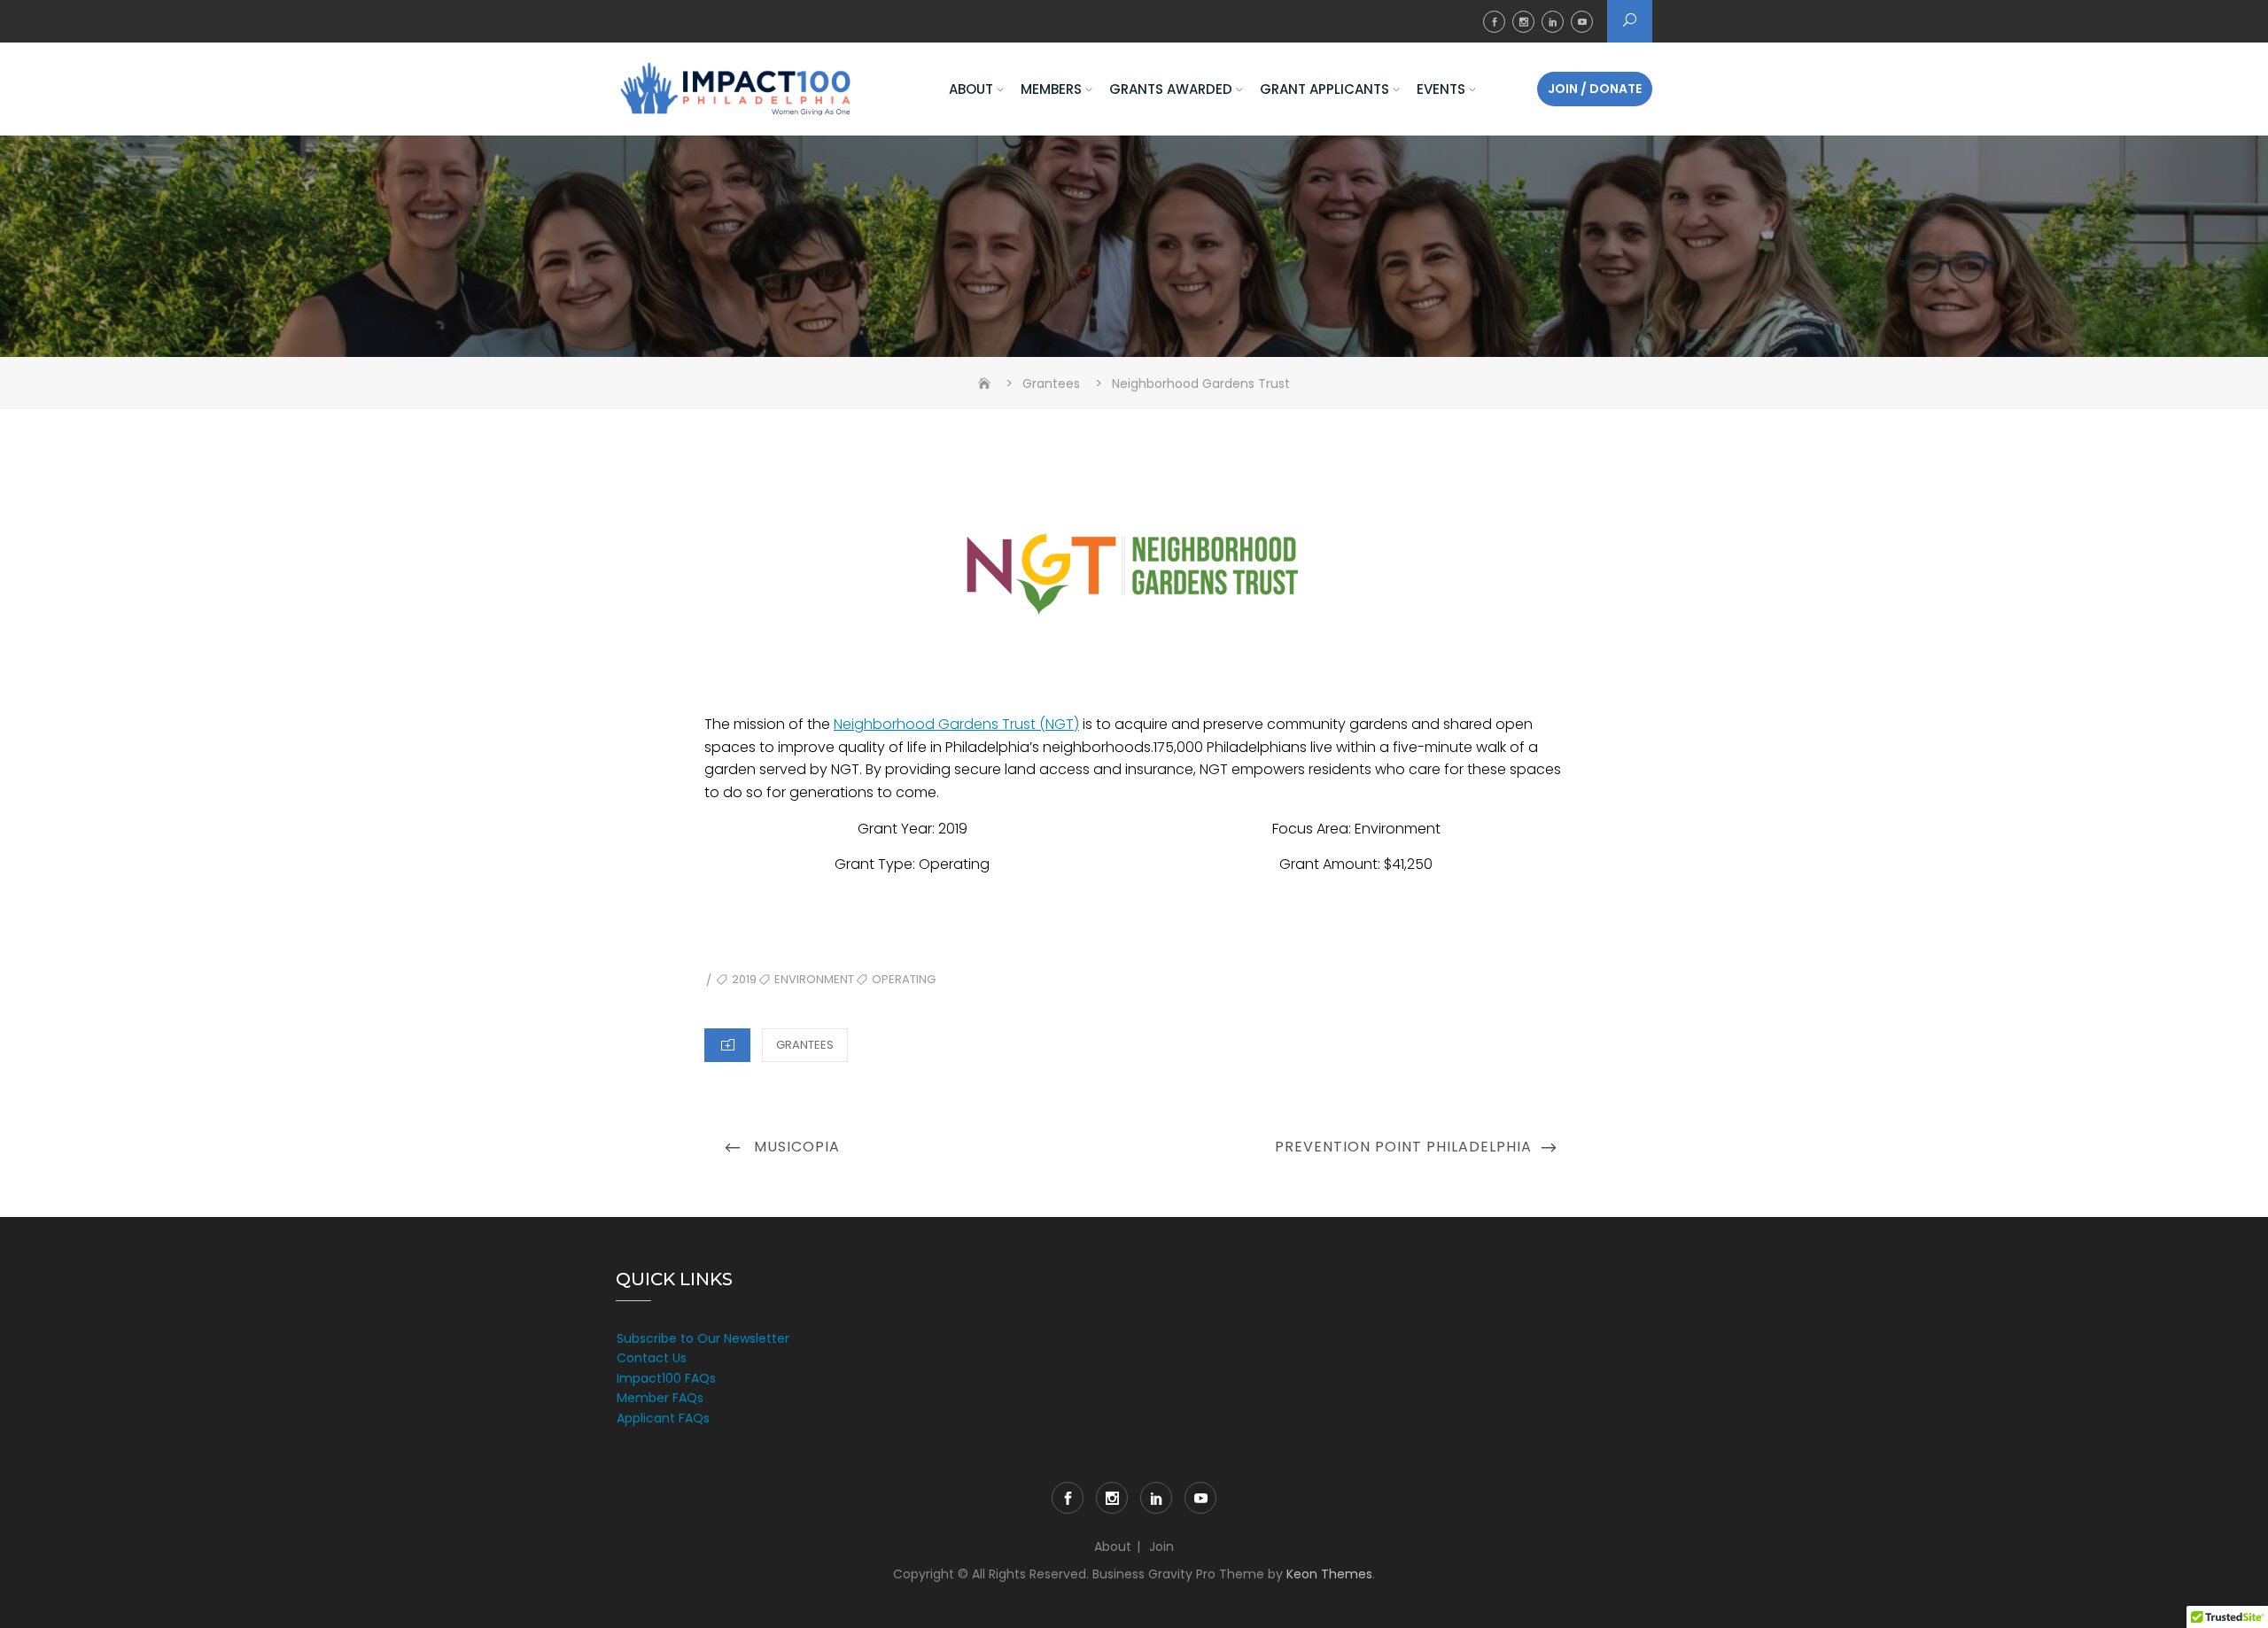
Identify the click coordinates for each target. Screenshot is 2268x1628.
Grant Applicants (1324, 89)
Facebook (1494, 22)
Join (1161, 1547)
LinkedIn (1553, 22)
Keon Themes (1329, 1574)
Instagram (1523, 22)
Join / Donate (1595, 89)
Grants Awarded (1171, 89)
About (971, 89)
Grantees (805, 1045)
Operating (904, 979)
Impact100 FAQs (666, 1378)
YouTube (1582, 22)
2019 (744, 979)
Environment (814, 979)
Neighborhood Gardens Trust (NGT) (956, 724)
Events (1441, 89)
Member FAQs (660, 1398)
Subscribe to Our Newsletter (703, 1338)
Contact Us (652, 1358)
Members (1051, 89)
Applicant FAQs (663, 1418)
